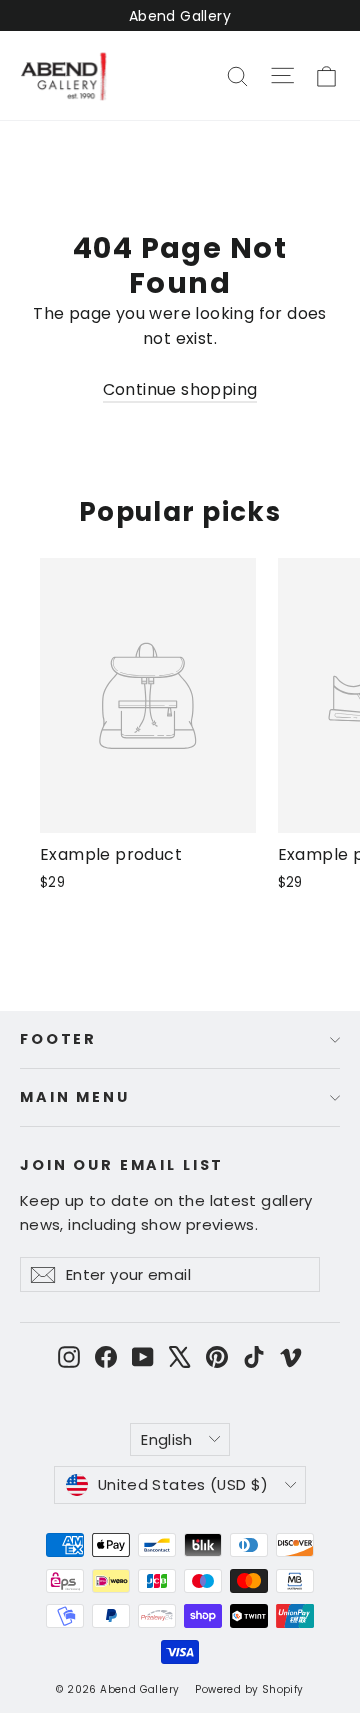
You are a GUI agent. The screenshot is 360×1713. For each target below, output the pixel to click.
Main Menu (75, 1097)
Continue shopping (180, 389)
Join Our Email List (122, 1164)
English (167, 1439)
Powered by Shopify (249, 1689)
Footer (58, 1039)
